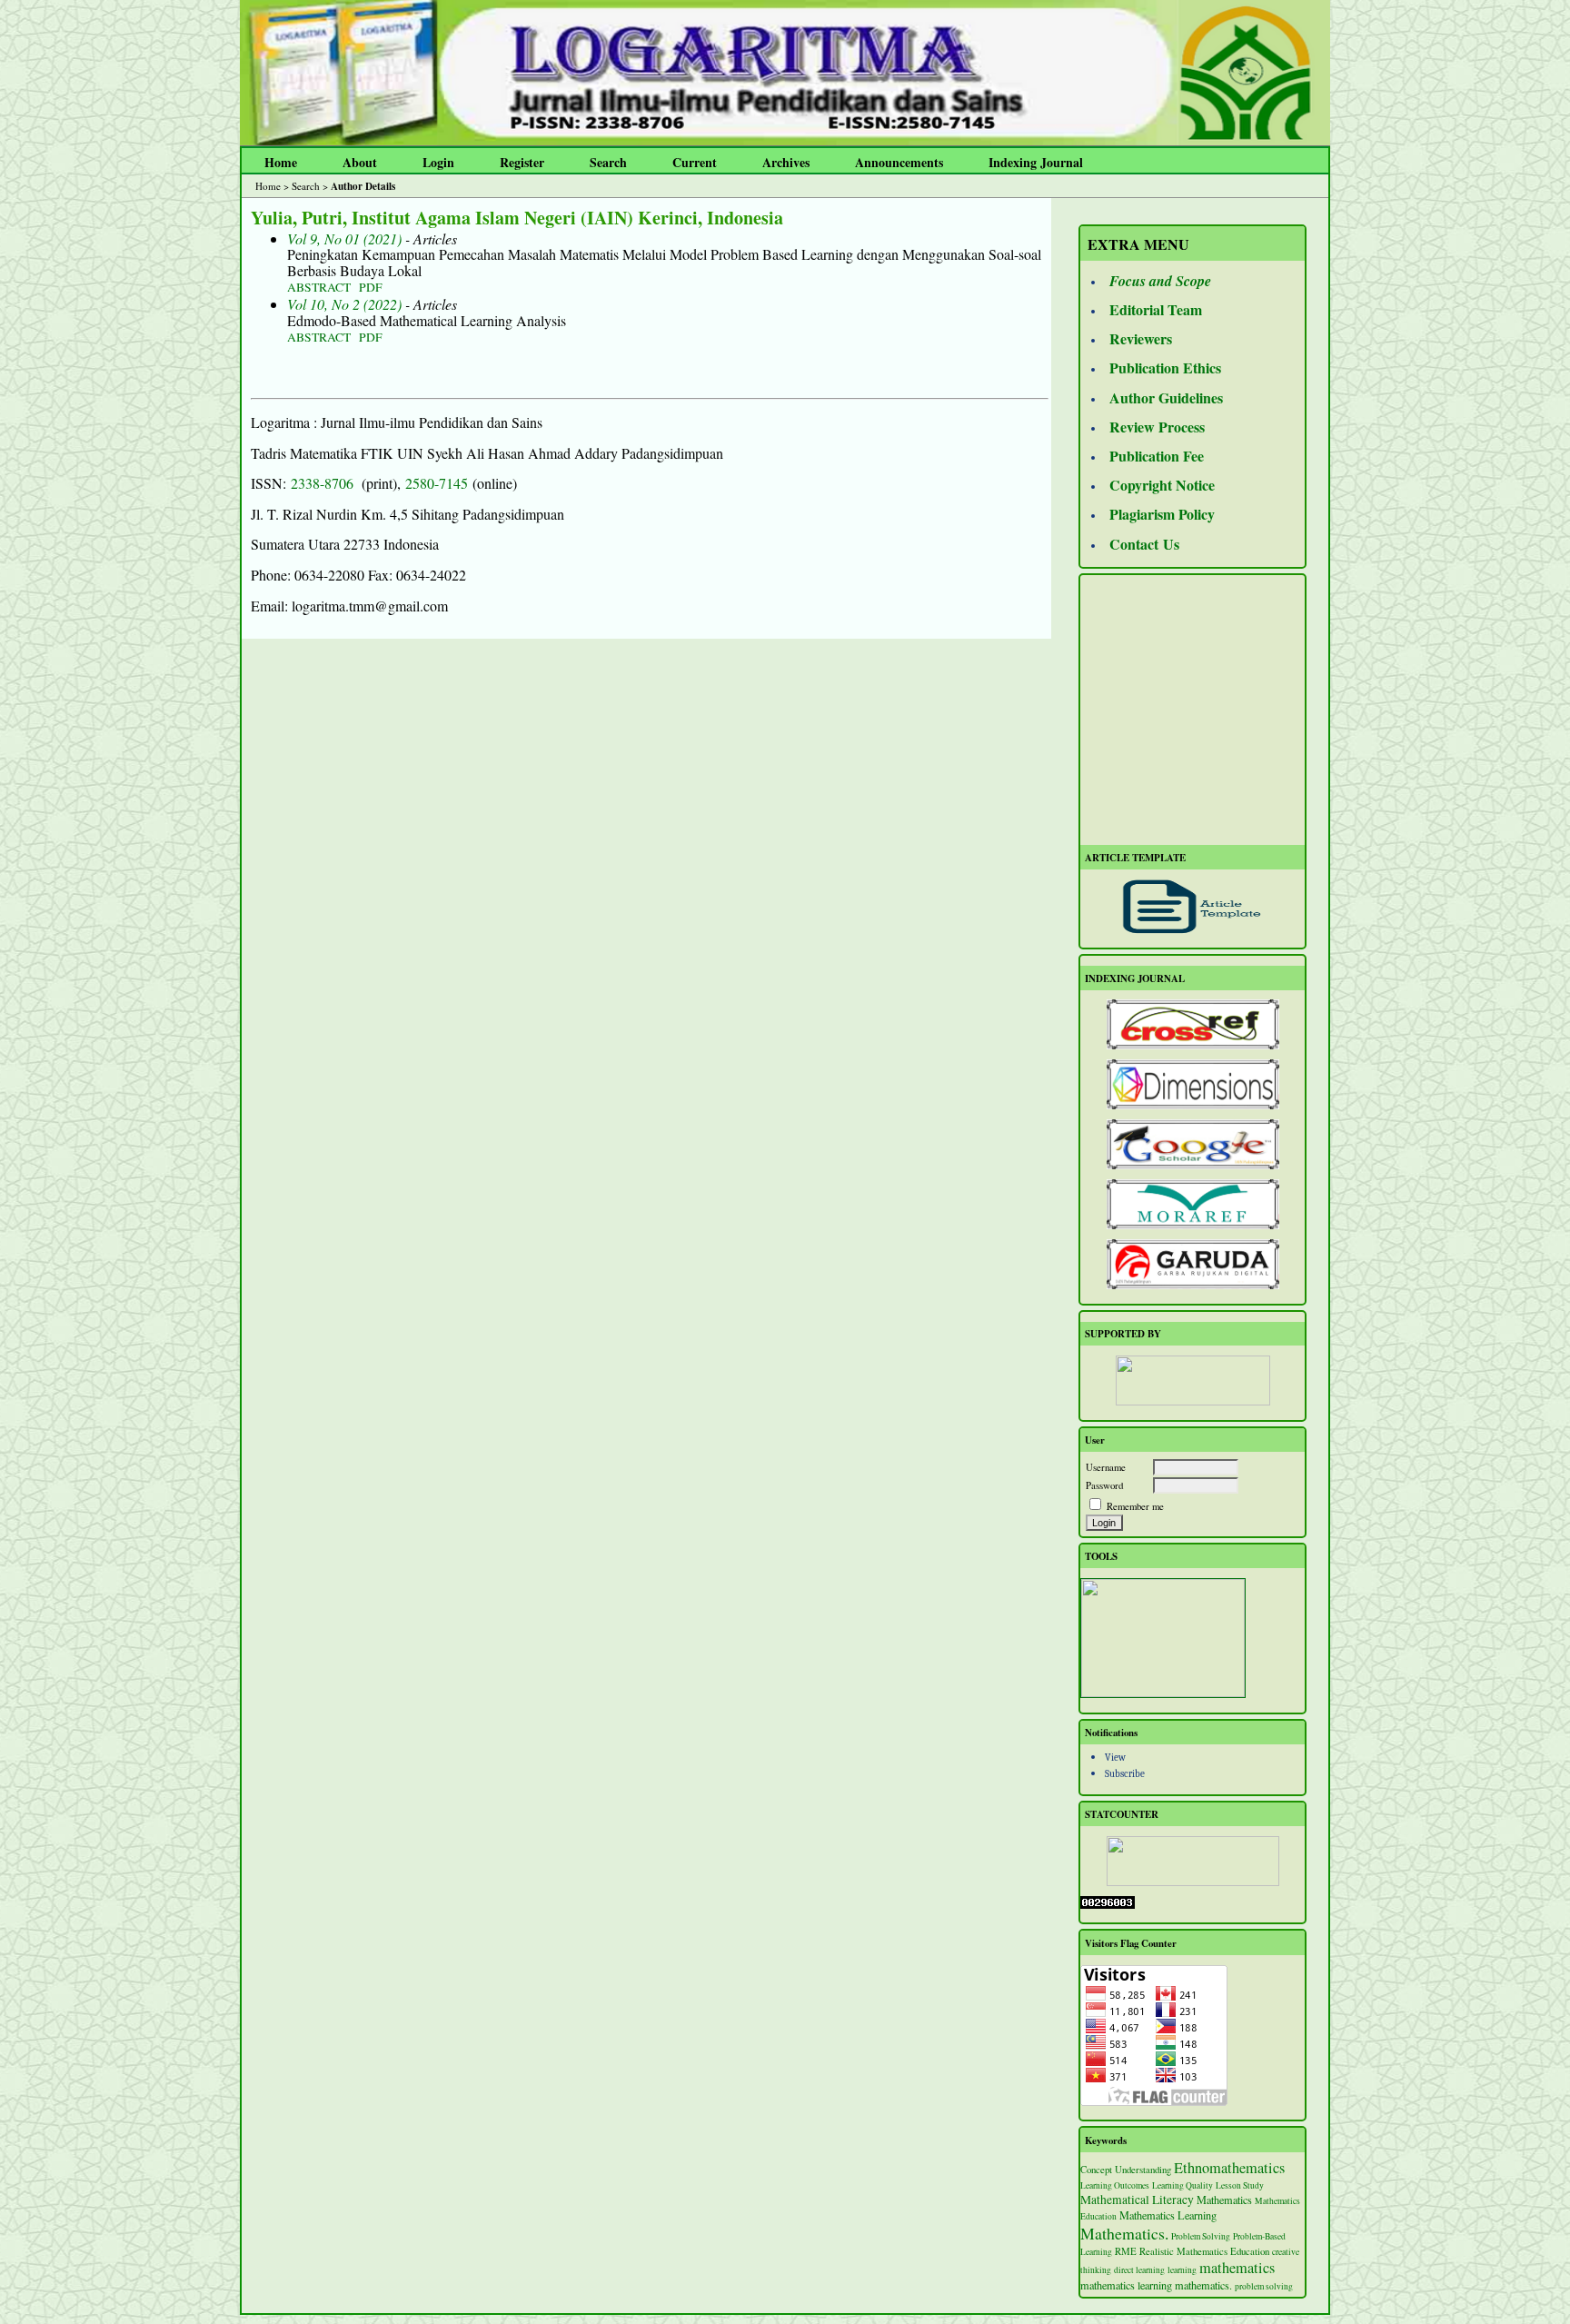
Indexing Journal (1036, 162)
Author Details (363, 186)
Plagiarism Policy (1162, 514)
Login (438, 162)
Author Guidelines (1166, 397)
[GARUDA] (1192, 1264)
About (360, 162)
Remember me (1135, 1506)
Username (1106, 1467)
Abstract (319, 287)
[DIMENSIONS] (1192, 1084)
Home (281, 162)
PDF (371, 287)
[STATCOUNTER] (1192, 1861)
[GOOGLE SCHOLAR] (1192, 1144)
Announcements (899, 162)
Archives (786, 162)
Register (522, 162)
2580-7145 (437, 483)
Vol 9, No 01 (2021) (344, 238)
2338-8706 (322, 483)
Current (695, 162)
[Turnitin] (1163, 1693)
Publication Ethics (1165, 367)
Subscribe (1125, 1774)
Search (608, 162)
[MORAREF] (1192, 1204)
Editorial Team (1156, 309)
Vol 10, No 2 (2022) (344, 304)
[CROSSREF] (1192, 1024)
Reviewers (1141, 338)
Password (1104, 1485)
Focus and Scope (1160, 281)
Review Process (1157, 427)
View (1115, 1758)
